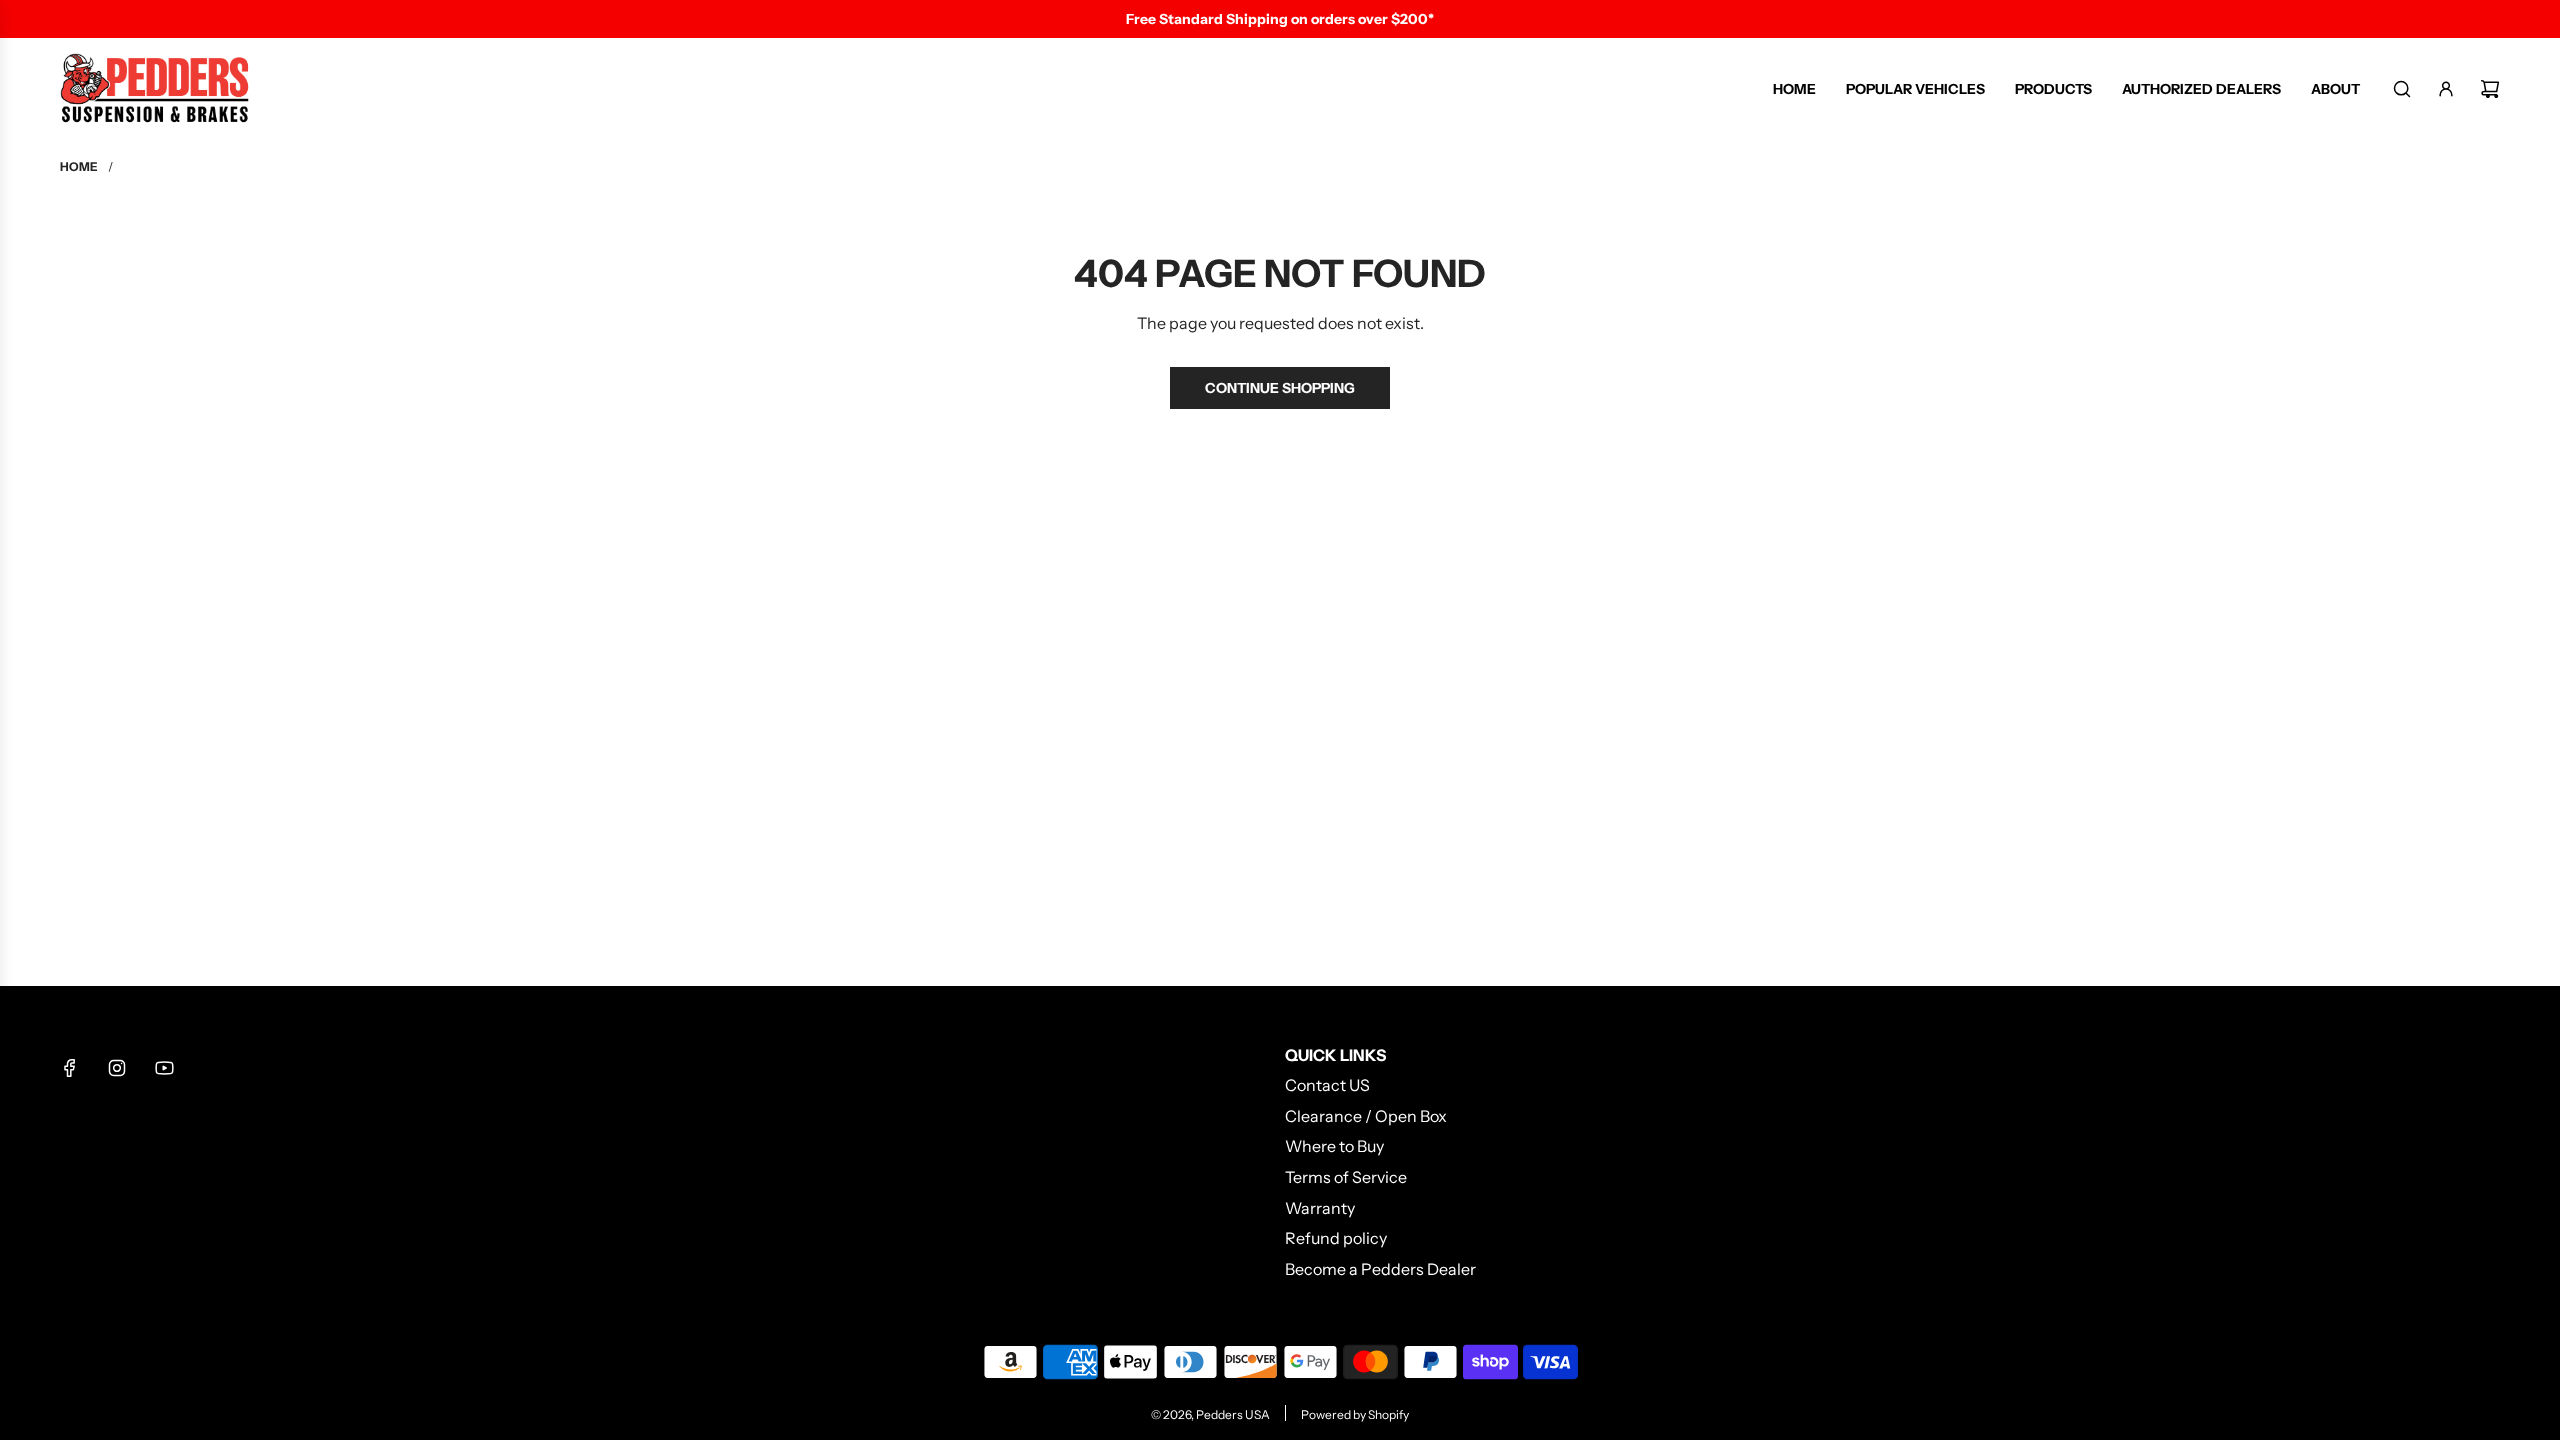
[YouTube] (164, 1068)
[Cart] (2490, 89)
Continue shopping (1280, 388)
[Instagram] (117, 1068)
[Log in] (2446, 89)
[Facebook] (70, 1068)
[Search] (2402, 89)
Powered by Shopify (1355, 1414)
